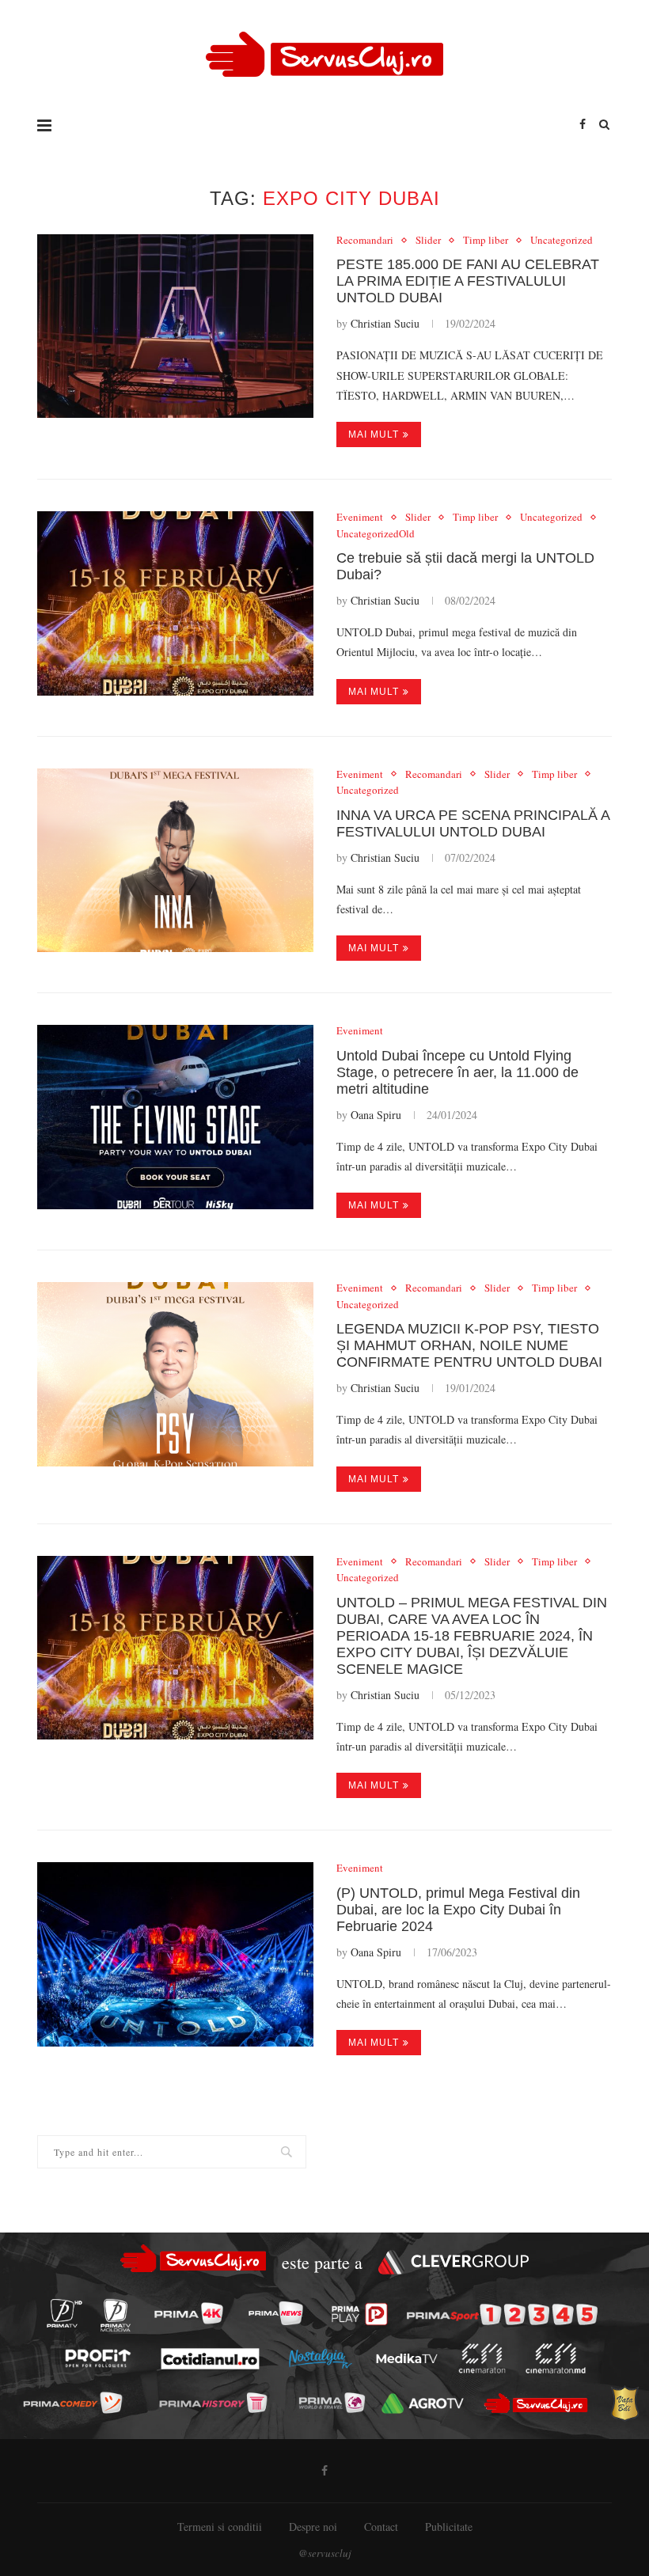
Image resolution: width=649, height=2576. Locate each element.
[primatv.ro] (64, 2313)
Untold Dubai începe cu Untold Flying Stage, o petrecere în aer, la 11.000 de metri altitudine (457, 1072)
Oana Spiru (376, 1115)
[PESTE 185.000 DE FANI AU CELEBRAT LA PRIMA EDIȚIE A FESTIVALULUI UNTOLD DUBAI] (175, 326)
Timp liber (486, 241)
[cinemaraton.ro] (482, 2358)
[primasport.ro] (502, 2314)
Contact (381, 2527)
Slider (428, 241)
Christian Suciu (385, 323)
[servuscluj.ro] (536, 2403)
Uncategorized (562, 241)
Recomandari (365, 241)
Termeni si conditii (220, 2527)
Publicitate (449, 2527)
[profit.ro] (98, 2359)
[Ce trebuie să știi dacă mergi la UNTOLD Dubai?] (175, 603)
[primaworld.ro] (332, 2403)
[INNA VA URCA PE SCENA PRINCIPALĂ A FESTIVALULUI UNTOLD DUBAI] (175, 861)
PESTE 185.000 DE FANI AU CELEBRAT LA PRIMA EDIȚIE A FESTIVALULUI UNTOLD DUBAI (468, 281)
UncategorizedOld (376, 534)
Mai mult (374, 434)
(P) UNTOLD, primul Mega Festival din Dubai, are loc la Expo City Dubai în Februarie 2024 (458, 1910)
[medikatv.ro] (407, 2358)
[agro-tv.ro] (423, 2403)
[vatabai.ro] (625, 2404)
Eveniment (360, 518)
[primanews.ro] (275, 2313)
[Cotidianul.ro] (210, 2358)
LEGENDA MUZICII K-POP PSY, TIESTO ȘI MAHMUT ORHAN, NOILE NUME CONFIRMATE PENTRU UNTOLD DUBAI (469, 1345)
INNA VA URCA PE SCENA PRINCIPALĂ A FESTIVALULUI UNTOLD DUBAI (473, 823)
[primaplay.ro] (360, 2314)
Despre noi (313, 2527)
